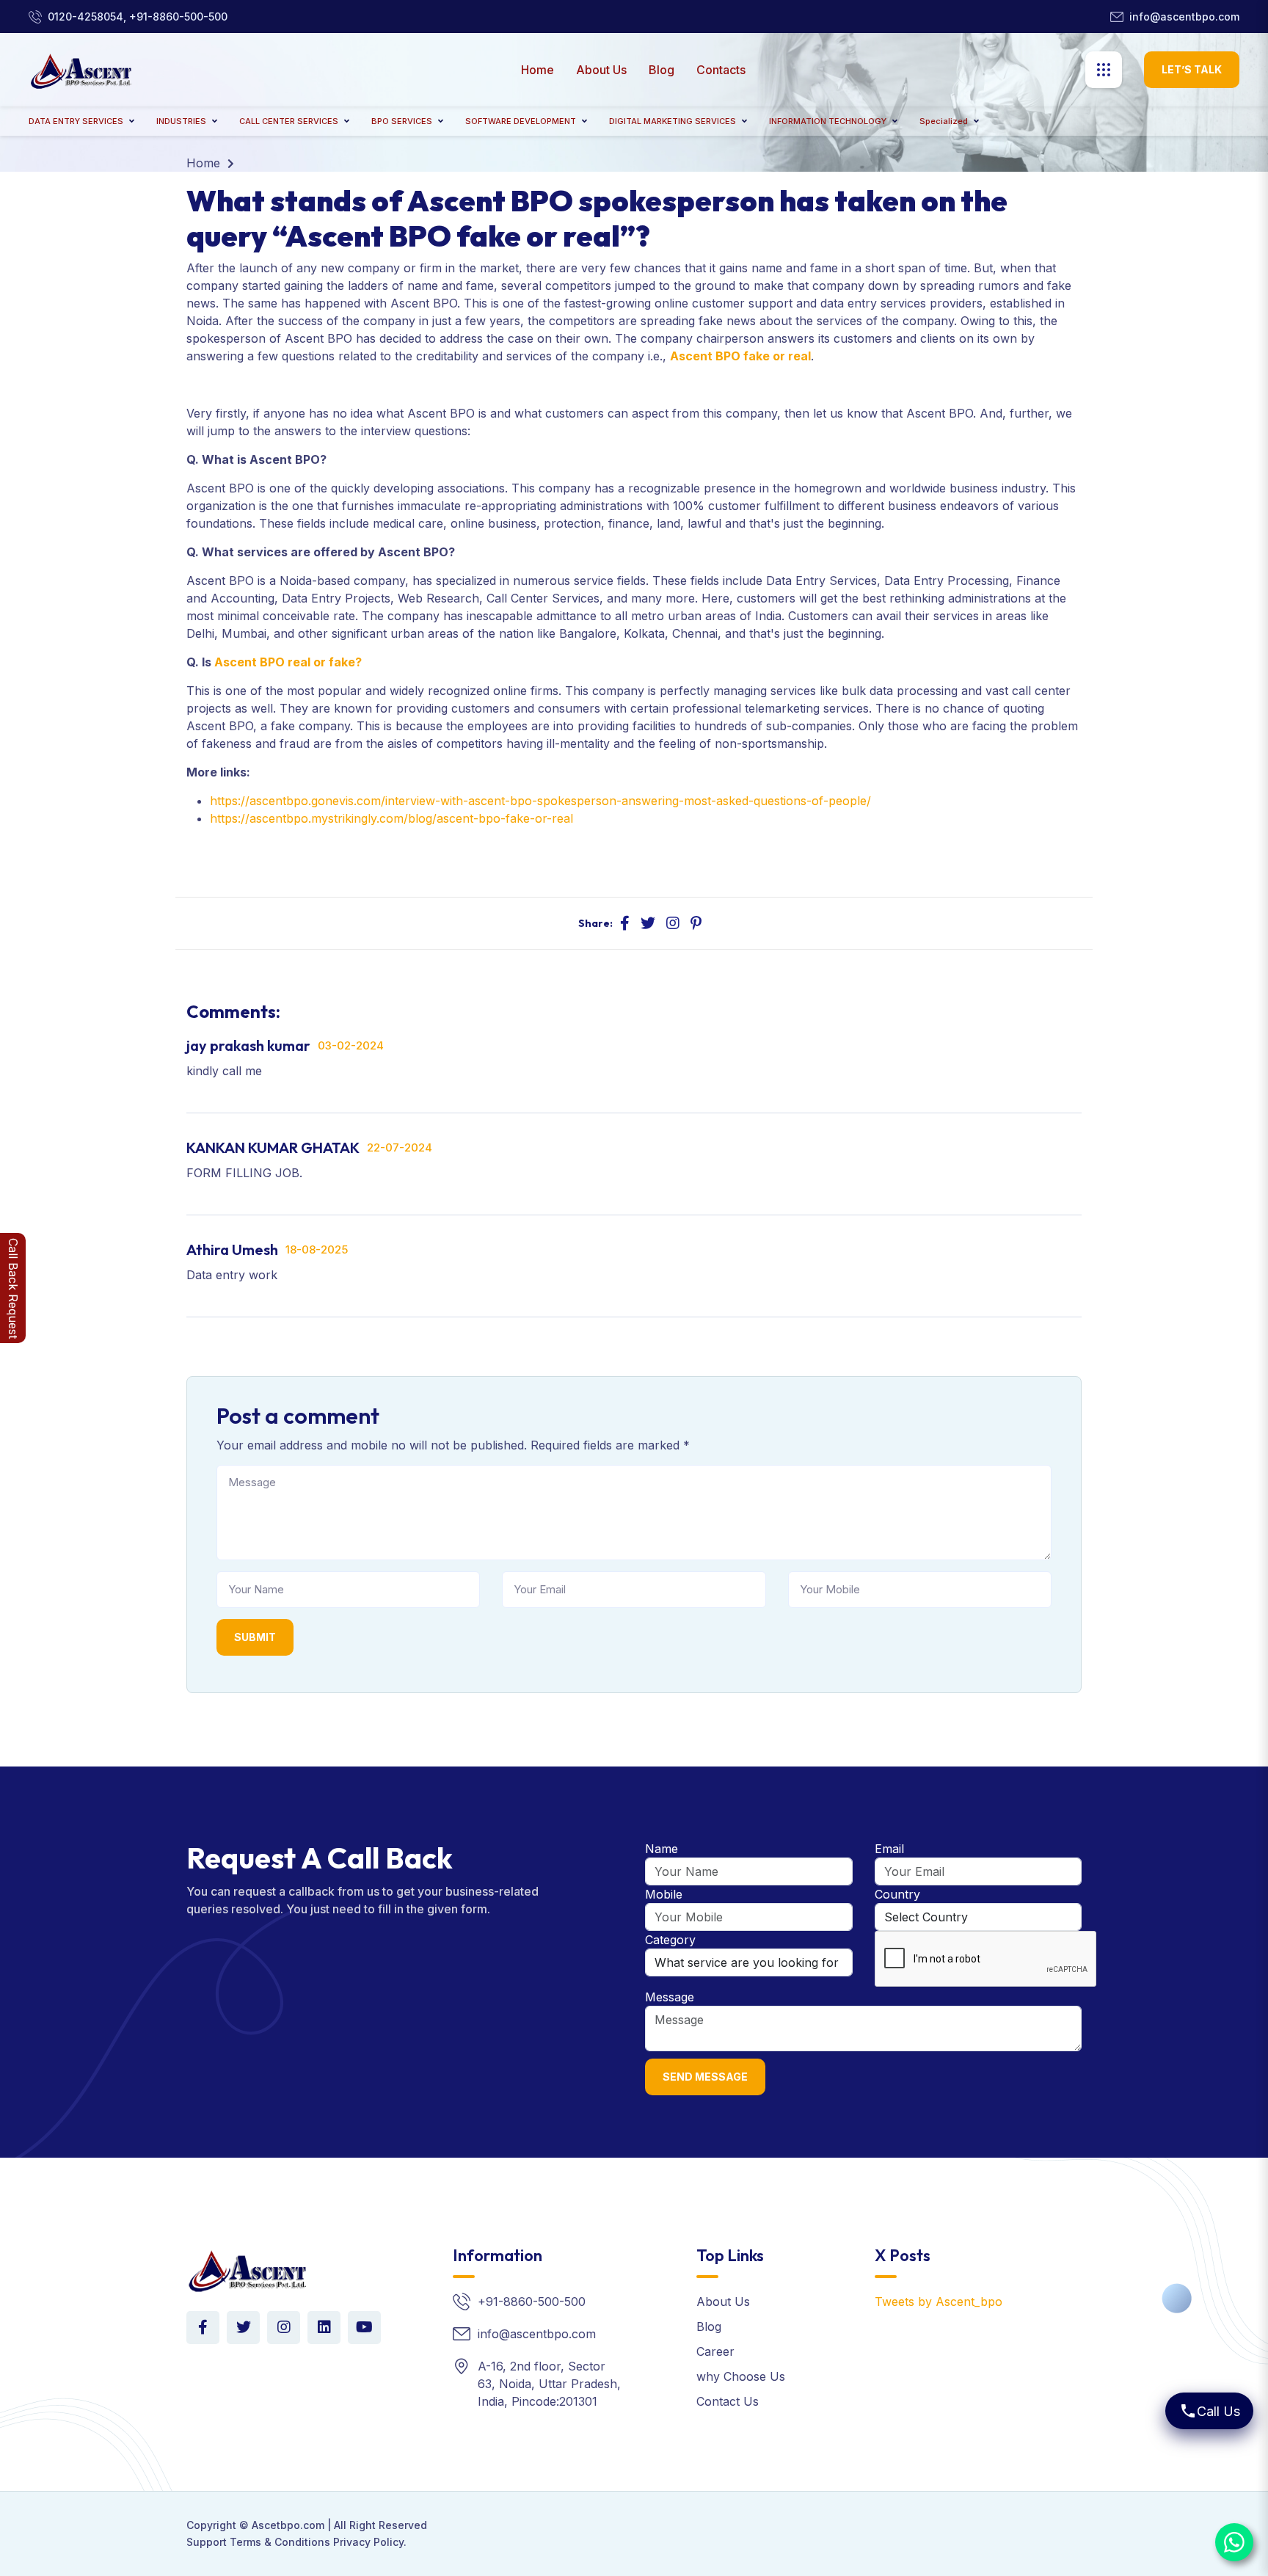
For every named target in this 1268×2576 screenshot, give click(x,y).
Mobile (664, 1894)
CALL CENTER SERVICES (289, 121)
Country (897, 1894)
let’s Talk (1192, 69)
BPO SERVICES (402, 121)
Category (670, 1940)
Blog (662, 70)
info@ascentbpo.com (1184, 17)
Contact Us (728, 2401)
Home (538, 70)
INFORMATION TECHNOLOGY (828, 121)
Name (662, 1849)
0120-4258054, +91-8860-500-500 (138, 17)
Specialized (944, 121)
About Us (601, 70)
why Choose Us (741, 2376)
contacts (721, 70)
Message (670, 1997)
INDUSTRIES (181, 121)
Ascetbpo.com (288, 2525)
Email (889, 1849)
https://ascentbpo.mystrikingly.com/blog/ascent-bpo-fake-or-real (391, 818)
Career (715, 2351)
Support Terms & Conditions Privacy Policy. (296, 2542)
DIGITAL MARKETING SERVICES (673, 121)
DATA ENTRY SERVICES (76, 121)
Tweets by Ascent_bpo (939, 2302)
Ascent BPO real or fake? (288, 662)
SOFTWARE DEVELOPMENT (521, 121)
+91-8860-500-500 (532, 2302)
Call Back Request (13, 1288)
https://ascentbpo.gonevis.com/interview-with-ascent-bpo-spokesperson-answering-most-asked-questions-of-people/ (540, 801)
